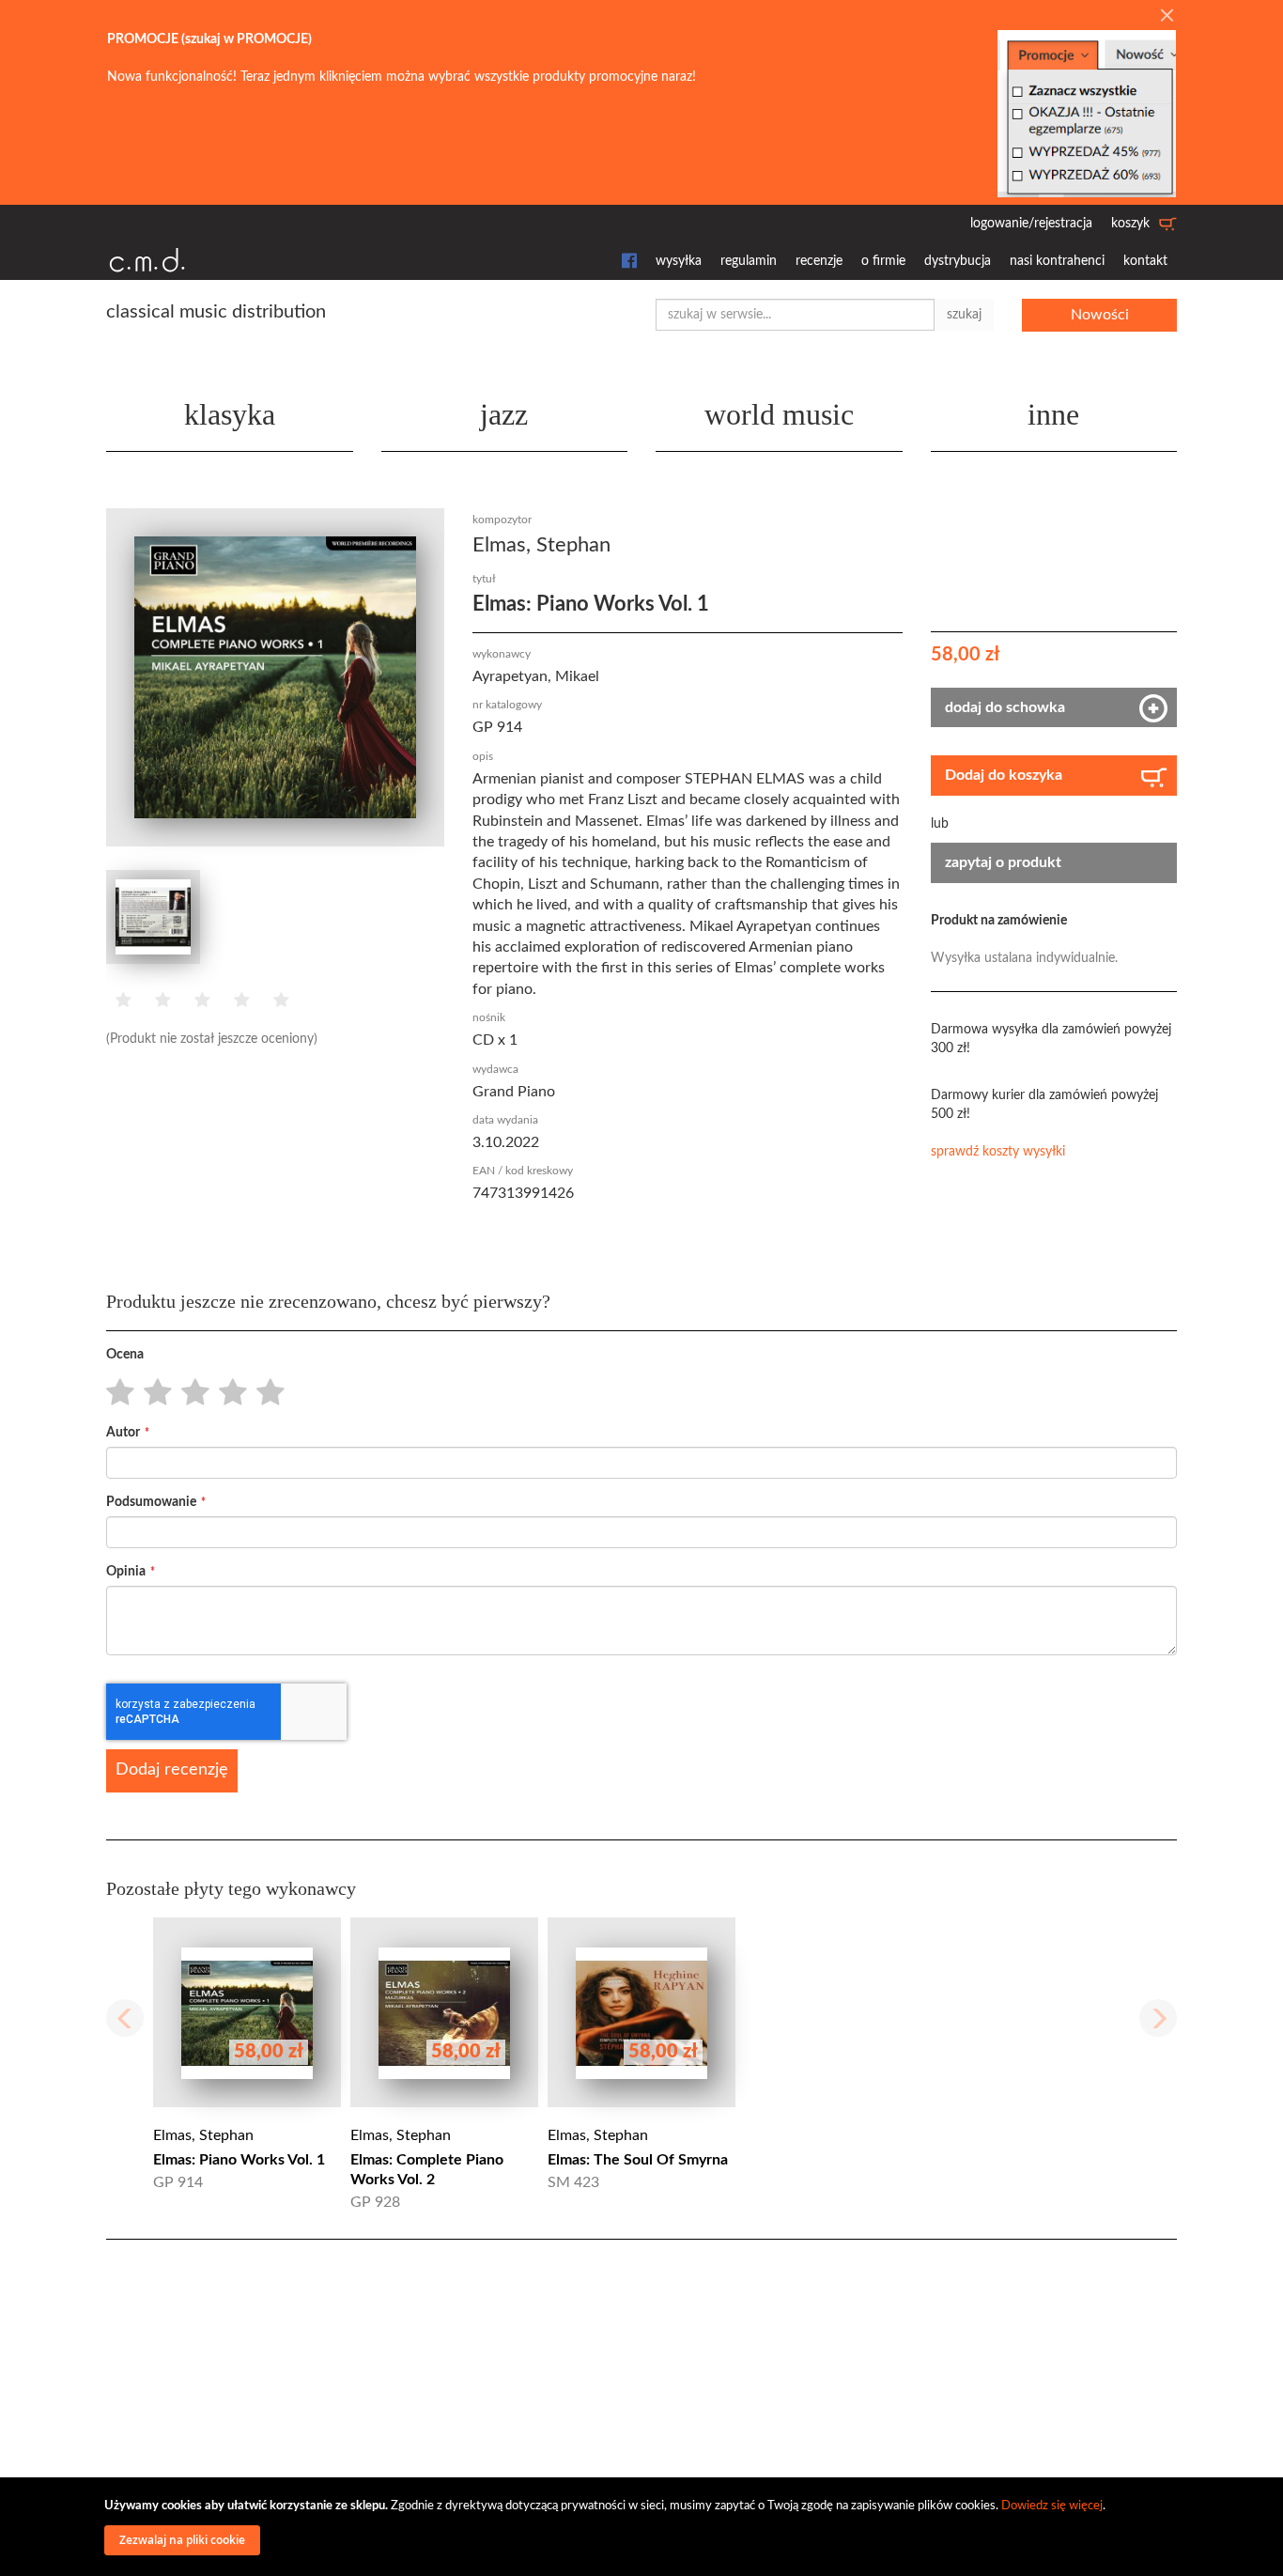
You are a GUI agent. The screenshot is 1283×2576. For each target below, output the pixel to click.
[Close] (1167, 17)
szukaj (964, 315)
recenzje (819, 261)
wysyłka (679, 261)
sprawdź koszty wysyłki (998, 1152)
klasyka (230, 414)
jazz (504, 414)
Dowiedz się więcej (1052, 2506)
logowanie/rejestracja (1031, 224)
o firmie (883, 261)
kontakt (1145, 261)
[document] (644, 2527)
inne (1053, 414)
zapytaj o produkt (1003, 862)
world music (779, 414)
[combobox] (795, 315)
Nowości (1100, 315)
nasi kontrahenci (1057, 261)
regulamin (749, 261)
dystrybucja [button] (958, 261)
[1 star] (115, 1393)
